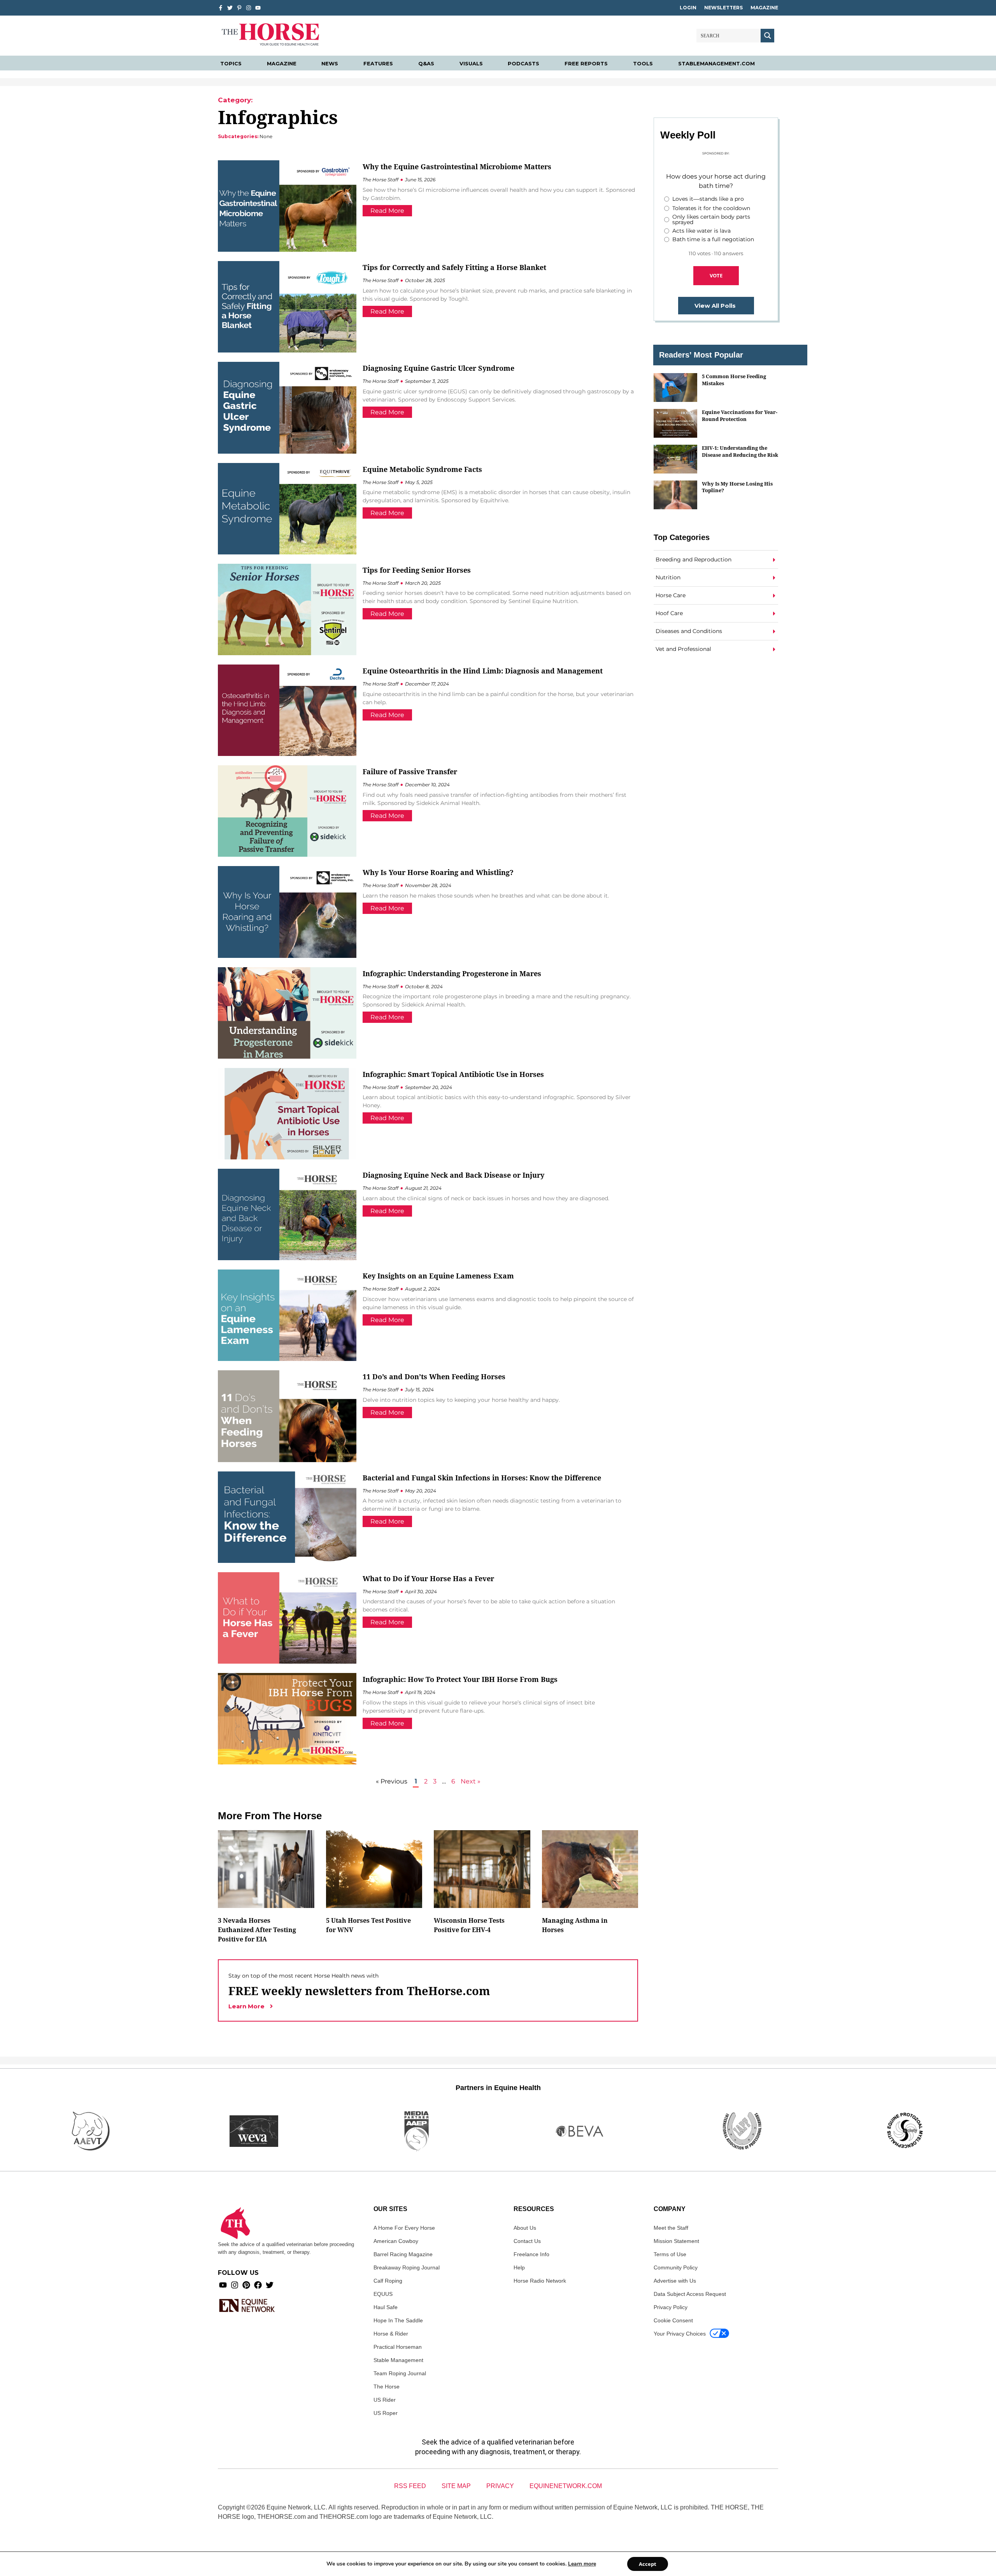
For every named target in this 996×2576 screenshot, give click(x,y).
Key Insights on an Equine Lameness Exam (438, 1276)
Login (688, 8)
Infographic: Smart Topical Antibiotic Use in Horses (453, 1074)
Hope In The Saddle (398, 2320)
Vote (716, 275)
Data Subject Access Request (690, 2294)
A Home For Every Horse (404, 2228)
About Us (525, 2228)
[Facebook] (258, 2285)
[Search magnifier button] (767, 36)
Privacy (500, 2486)
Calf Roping (388, 2281)
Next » (471, 1781)
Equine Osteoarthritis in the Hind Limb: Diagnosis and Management (483, 671)
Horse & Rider (391, 2334)
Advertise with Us (675, 2281)
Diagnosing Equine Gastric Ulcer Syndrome (438, 368)
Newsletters (723, 8)
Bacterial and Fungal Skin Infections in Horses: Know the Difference (482, 1478)
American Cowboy (396, 2241)
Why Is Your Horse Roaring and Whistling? (438, 872)
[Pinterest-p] (239, 8)
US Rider (385, 2400)
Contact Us (527, 2241)
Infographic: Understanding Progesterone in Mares (452, 973)
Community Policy (676, 2267)
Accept (648, 2564)
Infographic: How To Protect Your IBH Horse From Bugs (460, 1679)
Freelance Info (531, 2254)
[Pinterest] (246, 2285)
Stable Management (398, 2360)
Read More (387, 211)
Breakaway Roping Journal (407, 2267)
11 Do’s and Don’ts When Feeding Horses (434, 1377)
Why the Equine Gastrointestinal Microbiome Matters (457, 167)
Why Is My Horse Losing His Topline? (737, 487)
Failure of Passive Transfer (410, 772)
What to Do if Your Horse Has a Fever (428, 1578)
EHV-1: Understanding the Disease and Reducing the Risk (740, 451)
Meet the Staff (671, 2228)
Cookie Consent (673, 2320)
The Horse (387, 2387)
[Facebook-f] (221, 8)
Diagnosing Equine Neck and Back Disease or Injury (453, 1175)
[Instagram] (249, 8)
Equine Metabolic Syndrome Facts (422, 469)
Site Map (456, 2486)
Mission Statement (676, 2241)
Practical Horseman (398, 2347)
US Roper (386, 2413)
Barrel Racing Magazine (403, 2254)
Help (519, 2267)
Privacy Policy (671, 2307)
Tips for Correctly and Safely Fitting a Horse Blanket (454, 267)
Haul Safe (386, 2307)
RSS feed (410, 2486)
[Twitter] (230, 8)
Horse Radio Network (540, 2281)
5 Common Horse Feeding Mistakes (734, 380)
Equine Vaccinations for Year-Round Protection (740, 415)
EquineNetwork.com (566, 2486)
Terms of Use (670, 2254)
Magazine (764, 8)
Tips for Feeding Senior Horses (417, 570)
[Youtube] (223, 2285)
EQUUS (383, 2294)
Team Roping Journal (400, 2373)
